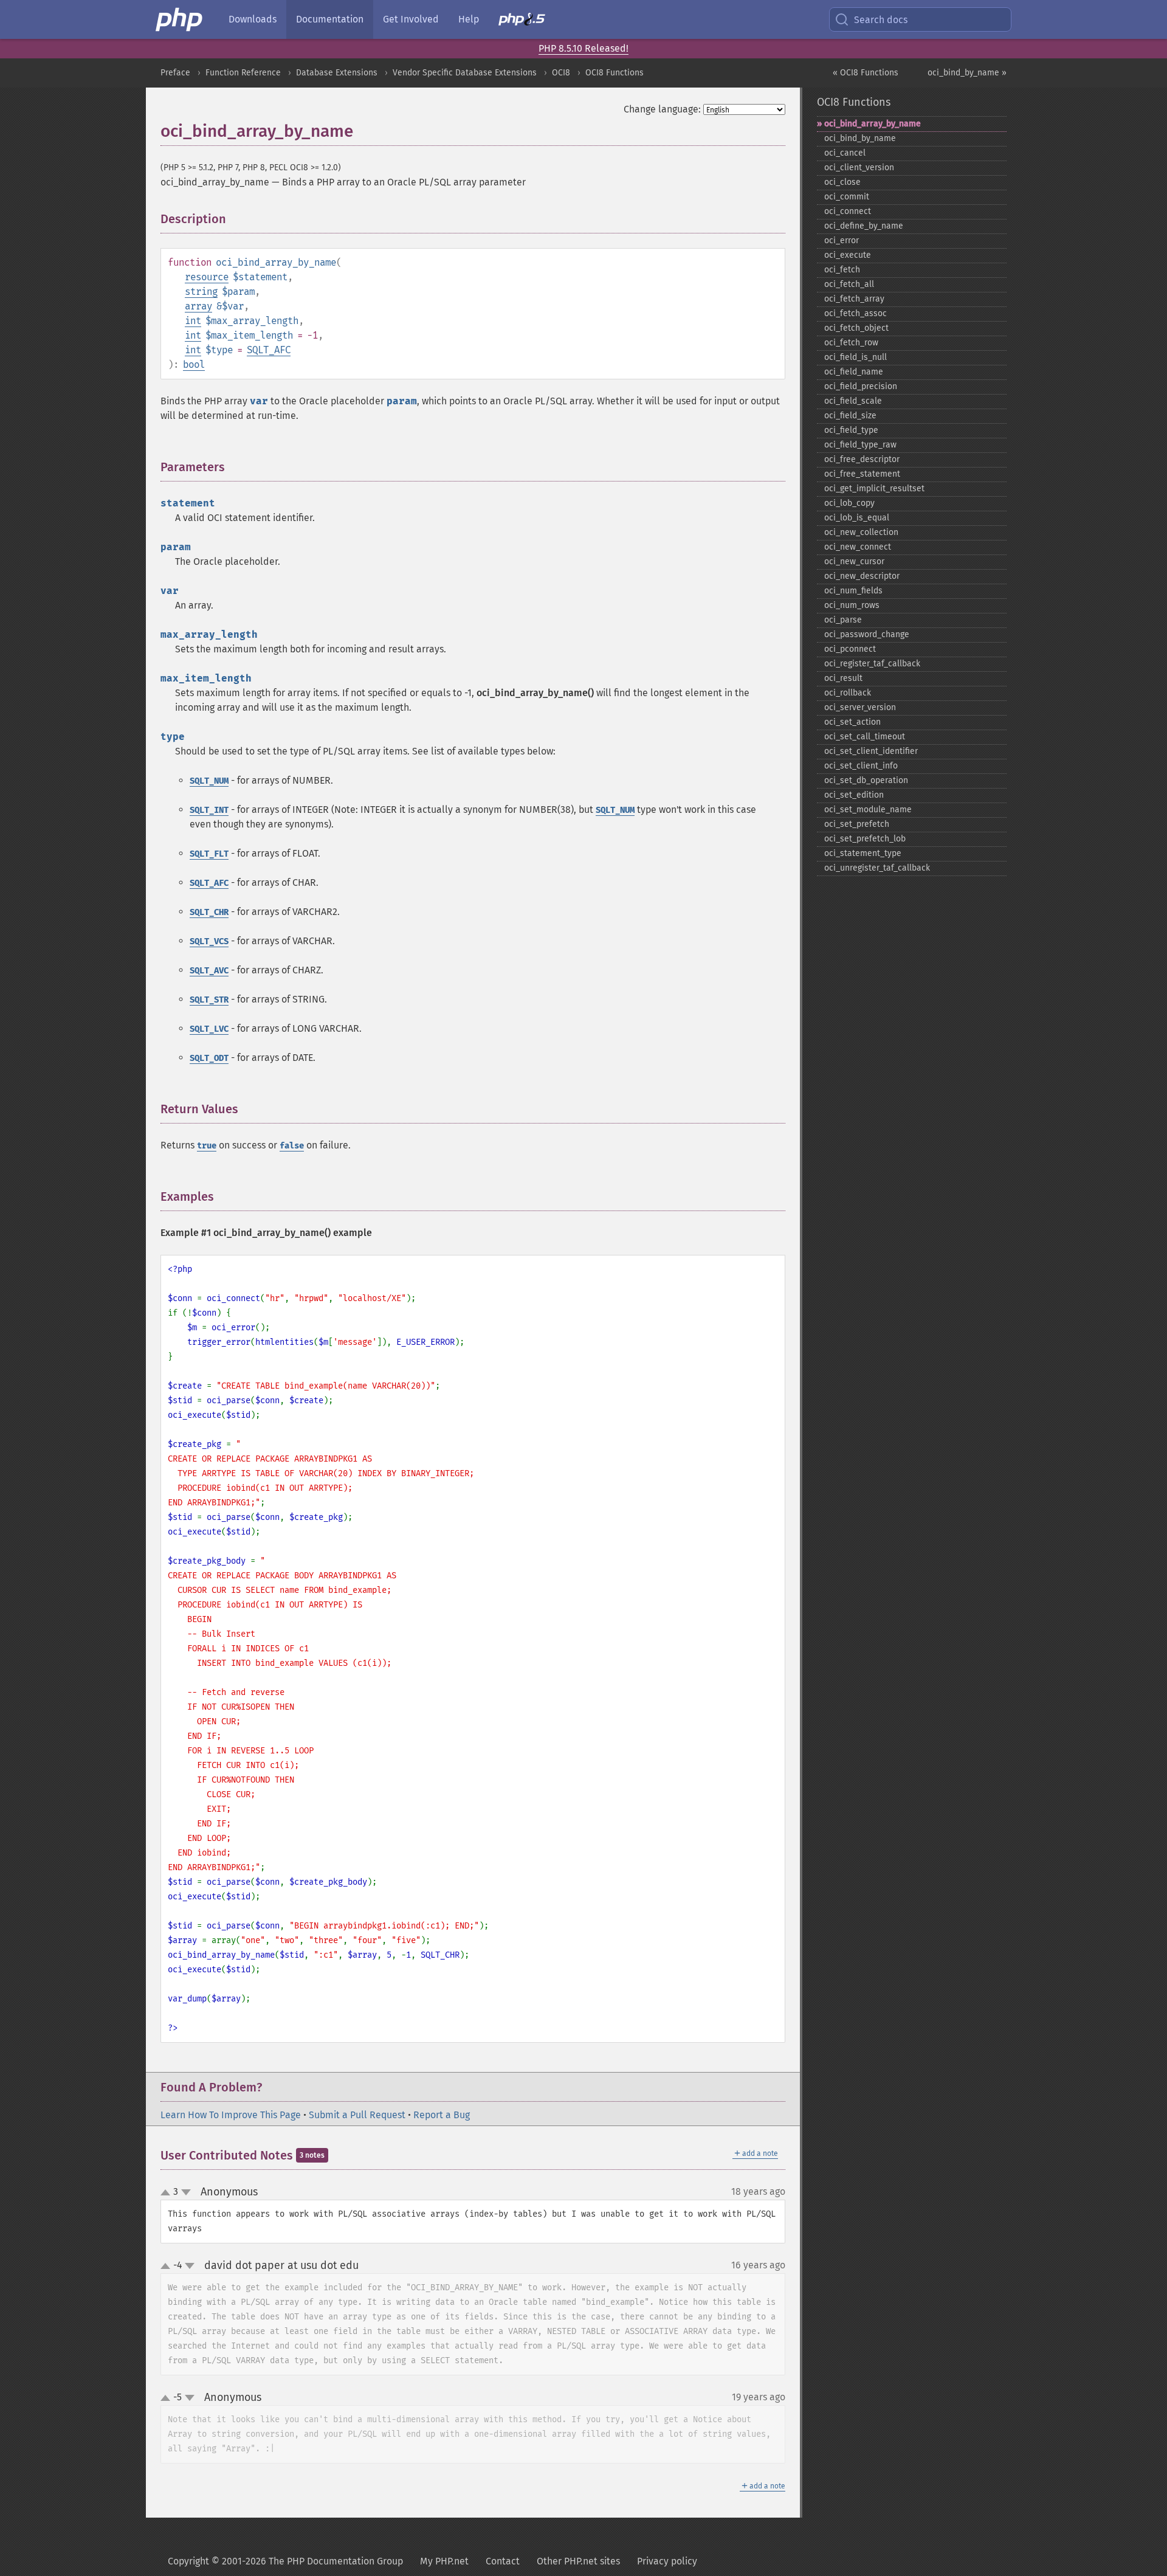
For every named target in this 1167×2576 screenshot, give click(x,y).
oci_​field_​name (854, 372)
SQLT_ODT (209, 1058)
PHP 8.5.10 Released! (583, 48)
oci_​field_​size (850, 416)
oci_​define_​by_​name (864, 226)
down (186, 2192)
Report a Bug (442, 2115)
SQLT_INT (209, 810)
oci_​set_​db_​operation (866, 780)
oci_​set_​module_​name (868, 810)
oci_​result (843, 678)
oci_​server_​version (860, 707)
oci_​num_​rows (852, 605)
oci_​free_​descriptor (862, 459)
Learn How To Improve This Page (231, 2115)
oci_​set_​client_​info (861, 766)
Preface (175, 73)
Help (469, 19)
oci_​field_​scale (853, 401)
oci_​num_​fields (853, 591)
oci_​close (842, 182)
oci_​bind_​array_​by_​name (873, 124)
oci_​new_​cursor (854, 561)
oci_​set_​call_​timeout (865, 737)
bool (194, 364)
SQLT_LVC (209, 1029)
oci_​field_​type (851, 430)
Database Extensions (337, 73)
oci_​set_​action (852, 722)
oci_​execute (848, 255)
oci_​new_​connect (858, 547)
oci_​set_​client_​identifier (871, 751)
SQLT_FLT (209, 854)
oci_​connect (848, 211)
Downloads (253, 19)
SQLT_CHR (209, 912)
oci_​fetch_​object (856, 328)
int (193, 321)
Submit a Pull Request (357, 2115)
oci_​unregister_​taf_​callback (877, 868)
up (168, 2193)
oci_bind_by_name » (967, 73)
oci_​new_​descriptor (862, 576)
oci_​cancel (845, 153)
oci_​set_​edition (854, 795)
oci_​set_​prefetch (857, 824)
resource (207, 277)
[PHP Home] (180, 19)
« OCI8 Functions (866, 73)
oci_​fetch (842, 270)
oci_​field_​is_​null (855, 357)
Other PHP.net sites (578, 2561)
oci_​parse (843, 620)
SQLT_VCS (209, 941)
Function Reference (243, 73)
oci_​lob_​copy (849, 503)
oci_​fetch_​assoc (855, 313)
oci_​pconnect (850, 649)
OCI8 (561, 73)
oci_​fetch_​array (854, 299)
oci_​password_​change (867, 634)
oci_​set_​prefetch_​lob (865, 839)
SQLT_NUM (209, 781)
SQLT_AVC (209, 971)
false (292, 1146)
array (198, 306)
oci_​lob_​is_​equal (857, 518)
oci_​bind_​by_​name (860, 138)
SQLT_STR (209, 1000)
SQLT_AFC (269, 350)
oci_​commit (847, 197)
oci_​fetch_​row (851, 343)
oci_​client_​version (859, 167)
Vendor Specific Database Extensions (465, 73)
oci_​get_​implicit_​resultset (874, 489)
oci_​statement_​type (863, 853)
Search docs (881, 20)
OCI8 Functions (614, 73)
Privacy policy (667, 2561)
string (201, 292)
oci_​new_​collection (861, 532)
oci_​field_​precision (861, 386)
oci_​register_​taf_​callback (872, 664)
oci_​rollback (848, 693)
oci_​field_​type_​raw (860, 445)
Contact (503, 2561)
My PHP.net (444, 2561)
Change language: (662, 109)
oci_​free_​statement (862, 474)
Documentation (330, 19)
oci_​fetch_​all (849, 284)
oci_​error (842, 240)
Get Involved (411, 19)
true (207, 1146)
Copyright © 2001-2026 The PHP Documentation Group (285, 2561)
